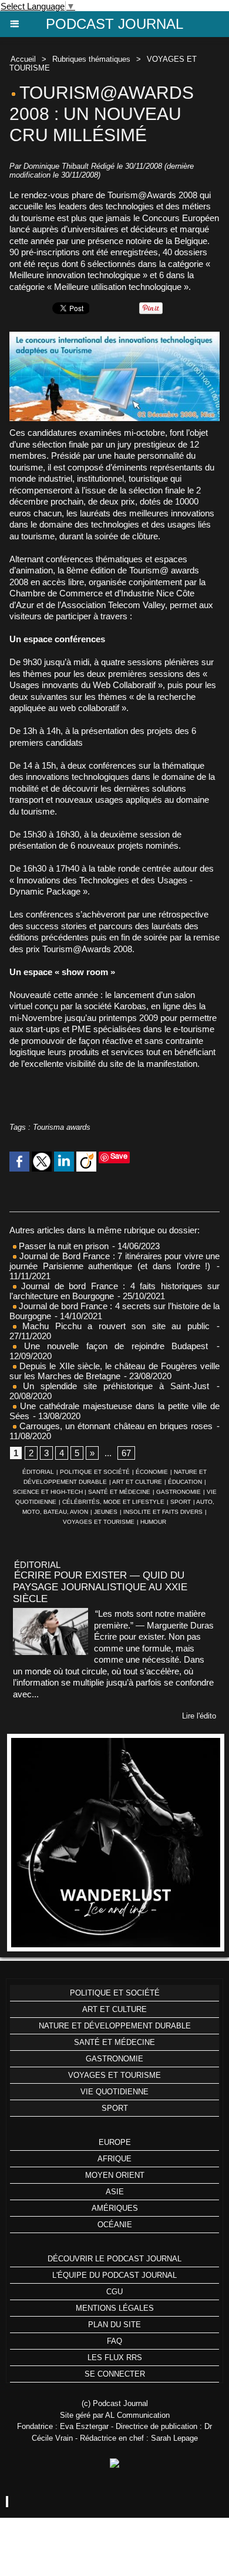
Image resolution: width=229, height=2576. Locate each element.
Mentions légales (115, 2308)
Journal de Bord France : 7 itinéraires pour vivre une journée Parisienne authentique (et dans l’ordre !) (114, 1261)
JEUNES (106, 1512)
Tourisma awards (62, 1127)
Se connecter (115, 2374)
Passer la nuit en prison (63, 1246)
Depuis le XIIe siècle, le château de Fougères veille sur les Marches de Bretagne (114, 1371)
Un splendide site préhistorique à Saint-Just (113, 1386)
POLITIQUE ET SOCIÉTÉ (95, 1472)
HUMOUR (153, 1522)
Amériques (115, 2208)
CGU (114, 2292)
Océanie (115, 2225)
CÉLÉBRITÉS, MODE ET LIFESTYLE (113, 1502)
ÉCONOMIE (152, 1472)
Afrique (114, 2159)
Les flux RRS (115, 2358)
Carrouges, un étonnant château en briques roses (114, 1426)
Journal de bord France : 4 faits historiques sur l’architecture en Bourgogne (114, 1291)
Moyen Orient (115, 2175)
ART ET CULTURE (137, 1482)
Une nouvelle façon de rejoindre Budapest (112, 1346)
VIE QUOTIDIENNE (114, 2092)
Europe (115, 2142)
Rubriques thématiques (91, 59)
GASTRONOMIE (179, 1492)
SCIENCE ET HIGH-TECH (49, 1492)
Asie (115, 2192)
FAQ (114, 2341)
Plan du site (114, 2325)
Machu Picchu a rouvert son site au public (113, 1326)
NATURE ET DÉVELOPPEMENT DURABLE (115, 2026)
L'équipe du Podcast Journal (114, 2275)
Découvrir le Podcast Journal (114, 2259)
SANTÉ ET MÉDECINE (119, 1492)
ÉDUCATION (185, 1482)
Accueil (23, 59)
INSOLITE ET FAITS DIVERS (163, 1512)
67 (126, 1453)
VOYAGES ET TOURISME (99, 1522)
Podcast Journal (114, 24)
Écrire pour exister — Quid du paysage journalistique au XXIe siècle (100, 1587)
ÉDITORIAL (38, 1472)
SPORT (181, 1502)
